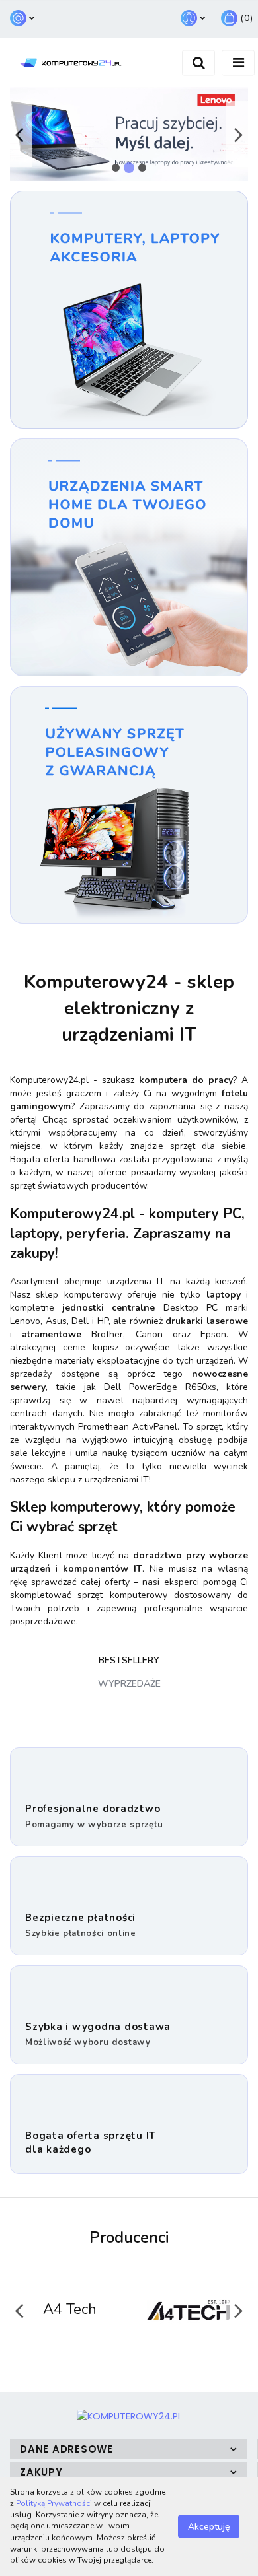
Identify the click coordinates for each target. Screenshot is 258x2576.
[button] (129, 2449)
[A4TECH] (89, 2310)
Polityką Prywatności (54, 2503)
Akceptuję (209, 2527)
